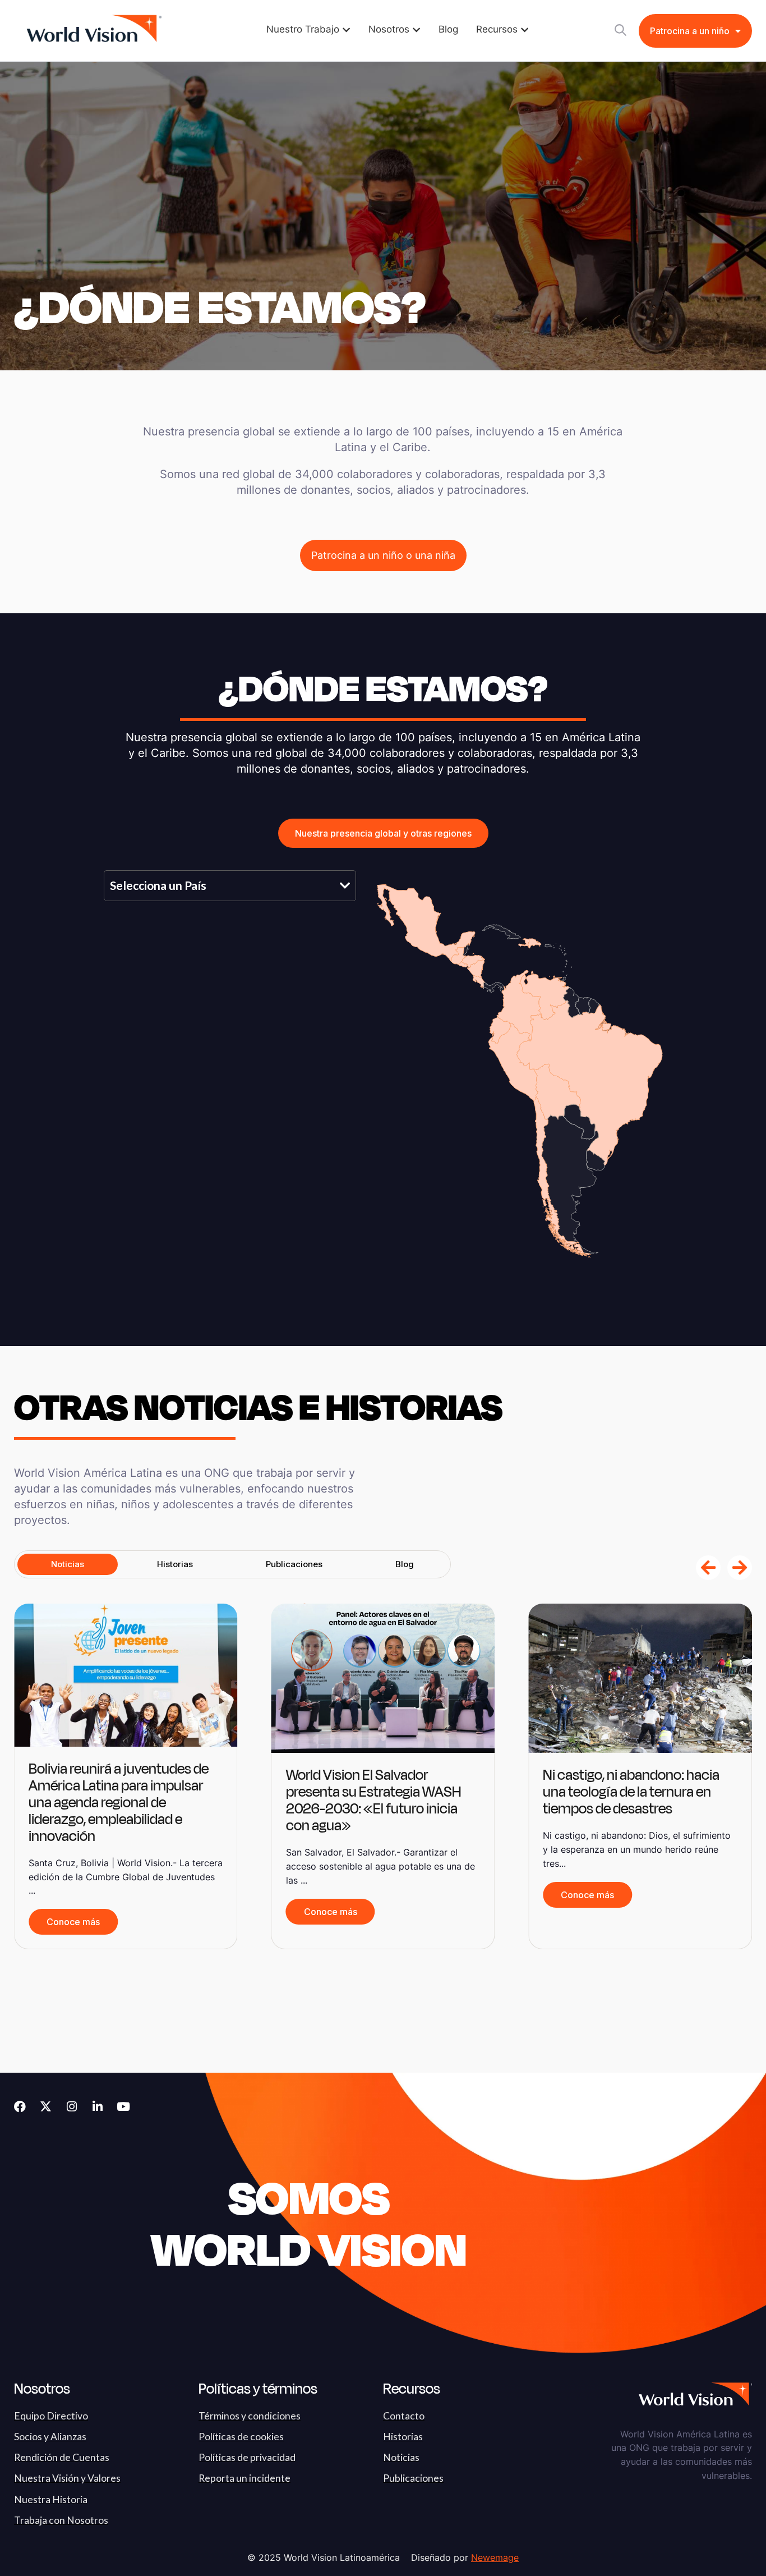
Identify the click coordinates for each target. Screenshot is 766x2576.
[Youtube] (123, 2107)
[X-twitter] (46, 2107)
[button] (708, 1568)
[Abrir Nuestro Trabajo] (346, 30)
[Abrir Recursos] (525, 30)
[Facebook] (20, 2107)
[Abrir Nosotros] (416, 30)
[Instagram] (71, 2107)
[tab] (68, 1564)
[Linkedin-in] (97, 2107)
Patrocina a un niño (690, 31)
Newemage (495, 2557)
